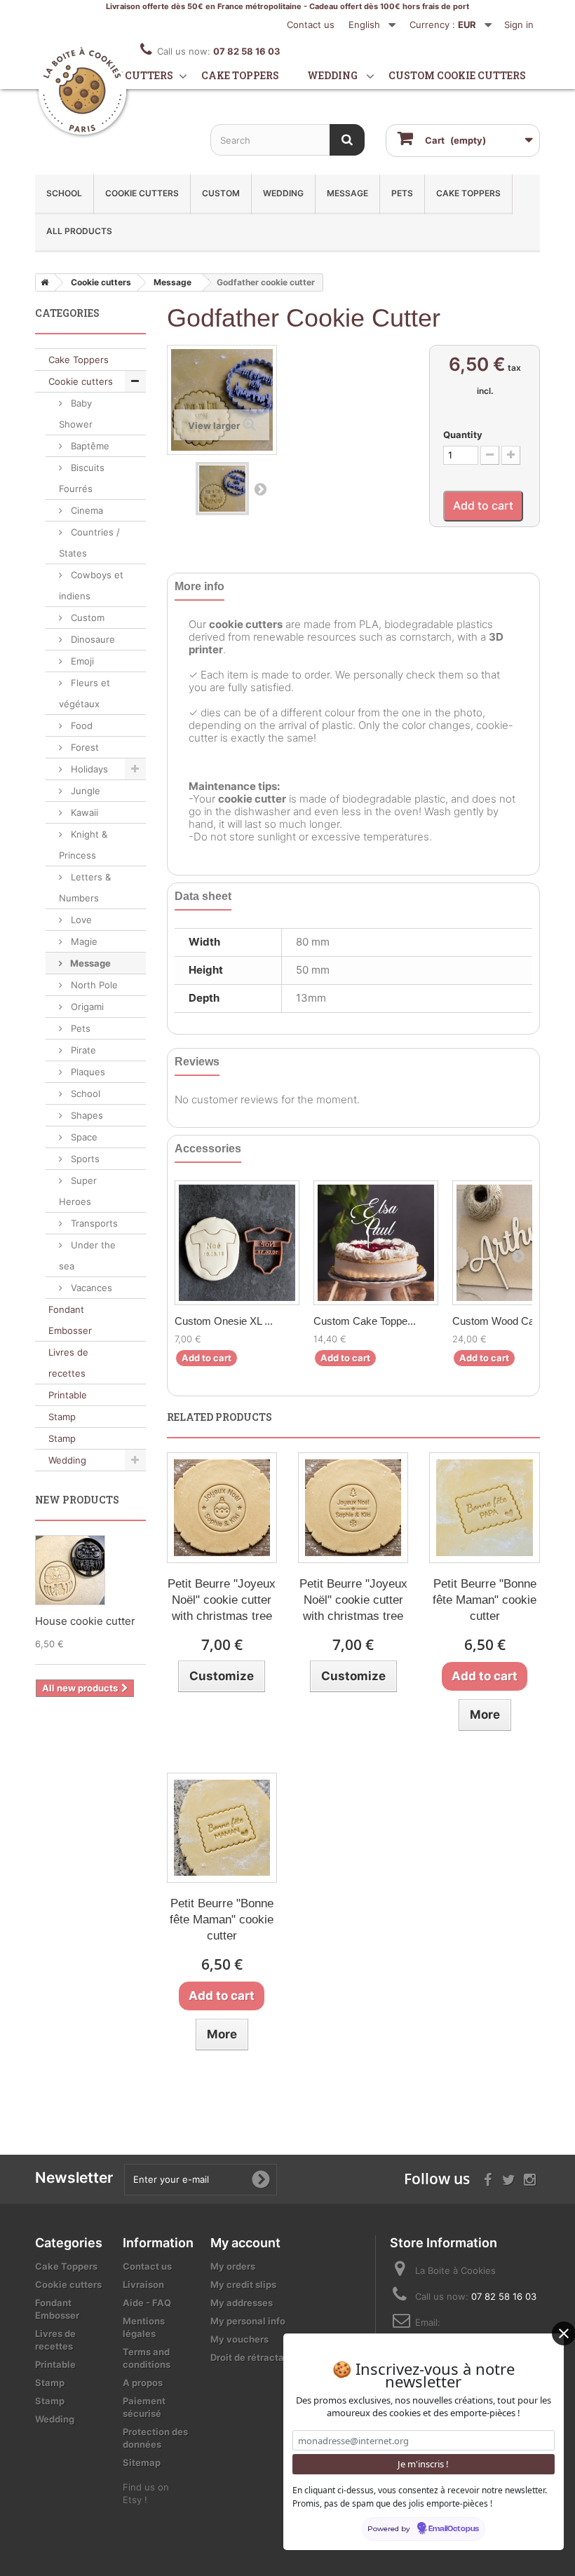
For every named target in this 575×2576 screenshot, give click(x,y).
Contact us (311, 25)
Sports (84, 1159)
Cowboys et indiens (91, 585)
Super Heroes (78, 1191)
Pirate (82, 1050)
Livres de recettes (68, 1363)
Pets (402, 193)
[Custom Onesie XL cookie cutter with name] (237, 1243)
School (64, 193)
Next (260, 489)
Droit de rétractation (256, 2357)
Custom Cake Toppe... (365, 1321)
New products (77, 1500)
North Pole (93, 985)
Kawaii (83, 812)
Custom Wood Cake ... (505, 1321)
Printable (68, 1395)
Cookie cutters (129, 75)
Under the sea (87, 1255)
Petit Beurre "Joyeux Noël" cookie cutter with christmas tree (222, 1600)
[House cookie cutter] (70, 1570)
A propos (143, 2383)
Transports (93, 1223)
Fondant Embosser (70, 1320)
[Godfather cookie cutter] (222, 489)
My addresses (242, 2303)
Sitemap (142, 2462)
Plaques (87, 1072)
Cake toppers (240, 75)
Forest (83, 747)
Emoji (81, 661)
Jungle (84, 791)
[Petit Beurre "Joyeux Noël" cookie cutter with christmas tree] (222, 1507)
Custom (221, 193)
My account (245, 2243)
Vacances (90, 1288)
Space (83, 1137)
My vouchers (239, 2339)
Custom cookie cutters (457, 75)
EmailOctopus (454, 2529)
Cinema (86, 510)
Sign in (519, 25)
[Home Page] (42, 282)
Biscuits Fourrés (82, 478)
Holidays (88, 769)
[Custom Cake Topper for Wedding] (376, 1243)
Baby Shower (76, 414)
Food (80, 725)
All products (79, 231)
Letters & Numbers (85, 887)
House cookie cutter (85, 1621)
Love (80, 920)
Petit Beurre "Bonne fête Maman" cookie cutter (485, 1600)
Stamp (62, 1417)
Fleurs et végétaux (84, 693)
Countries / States (89, 543)
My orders (233, 2266)
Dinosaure (92, 639)
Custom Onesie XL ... (224, 1321)
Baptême (89, 446)
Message (347, 193)
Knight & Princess (83, 845)
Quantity (463, 435)
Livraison (143, 2284)
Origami (86, 1007)
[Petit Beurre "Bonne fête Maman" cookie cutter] (484, 1507)
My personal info (248, 2321)
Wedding (332, 75)
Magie (83, 941)
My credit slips (243, 2284)
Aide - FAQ (147, 2303)
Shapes (86, 1115)
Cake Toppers (468, 193)
